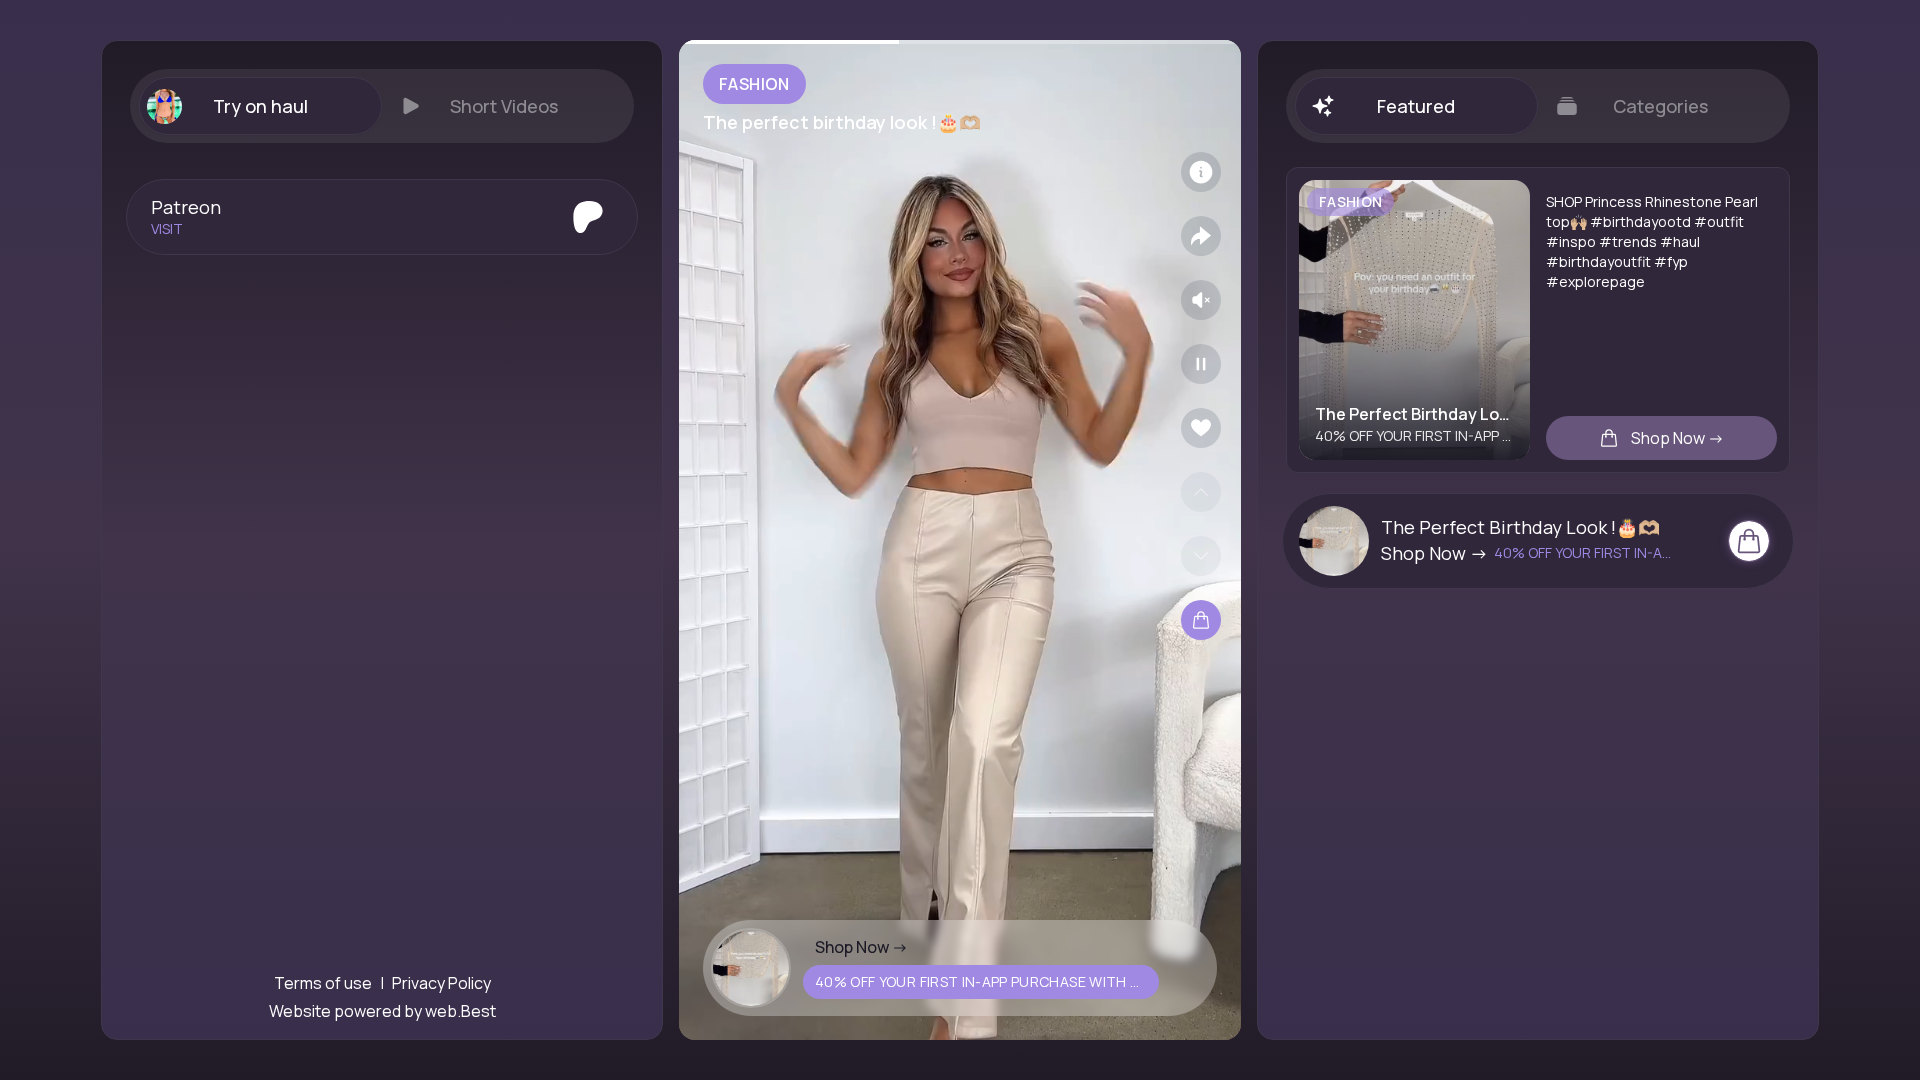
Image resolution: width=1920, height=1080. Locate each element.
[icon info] (1201, 172)
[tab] (260, 106)
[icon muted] (1201, 300)
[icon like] (1201, 428)
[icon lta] (1201, 620)
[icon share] (1201, 236)
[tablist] (382, 106)
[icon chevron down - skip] (1201, 556)
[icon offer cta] (1749, 541)
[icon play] (1201, 364)
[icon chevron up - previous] (1201, 492)
